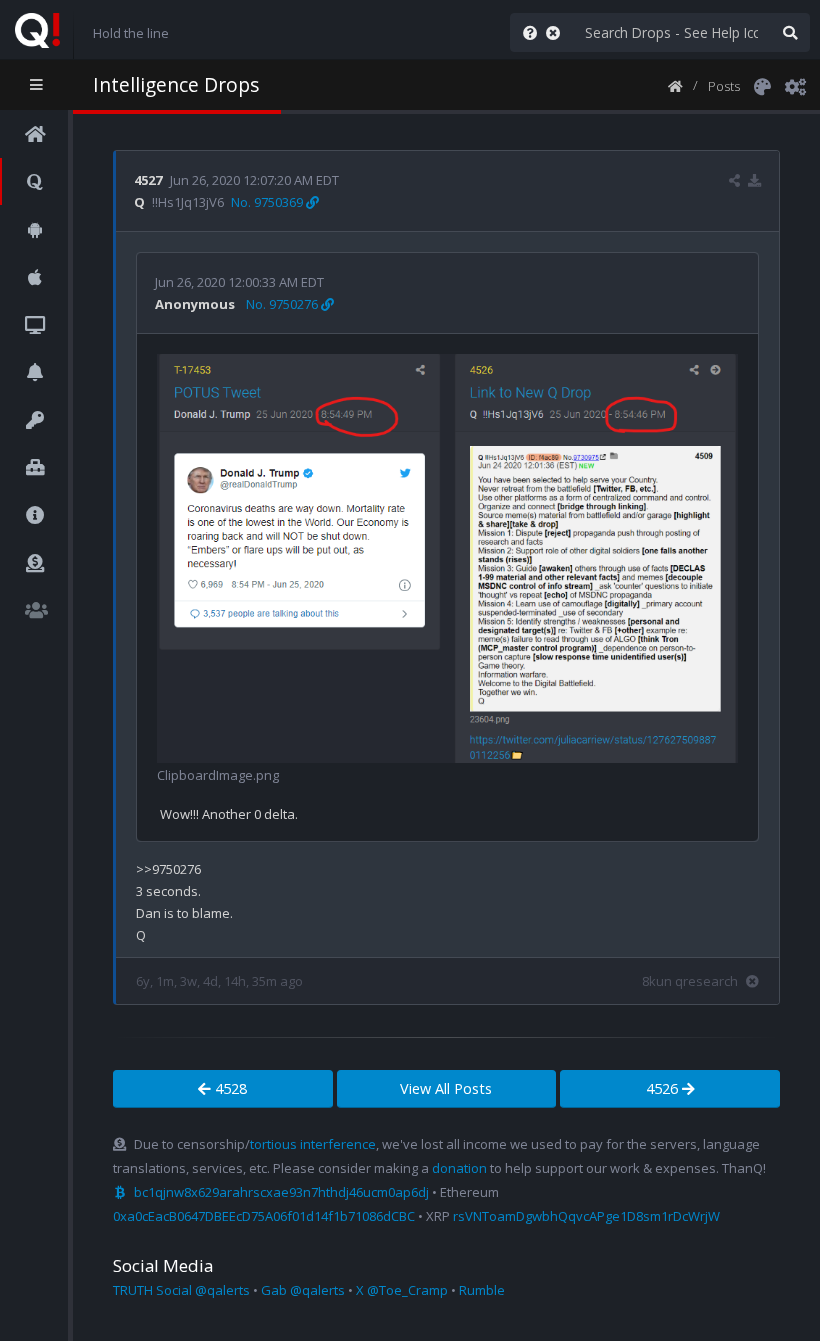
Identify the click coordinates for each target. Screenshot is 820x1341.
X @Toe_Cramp (402, 1290)
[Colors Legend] (762, 85)
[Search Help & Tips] (526, 32)
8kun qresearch (690, 981)
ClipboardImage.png (218, 775)
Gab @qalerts (303, 1290)
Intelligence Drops (176, 84)
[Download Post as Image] (754, 180)
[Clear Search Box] (557, 32)
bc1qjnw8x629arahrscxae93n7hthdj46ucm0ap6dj (281, 1192)
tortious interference (313, 1144)
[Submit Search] (790, 32)
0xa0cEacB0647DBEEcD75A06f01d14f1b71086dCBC (264, 1216)
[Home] (675, 85)
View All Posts (446, 1088)
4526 (664, 1088)
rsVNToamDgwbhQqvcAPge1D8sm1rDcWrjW (586, 1216)
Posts (724, 86)
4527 (148, 180)
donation (459, 1168)
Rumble (482, 1290)
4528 (229, 1088)
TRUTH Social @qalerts (181, 1290)
